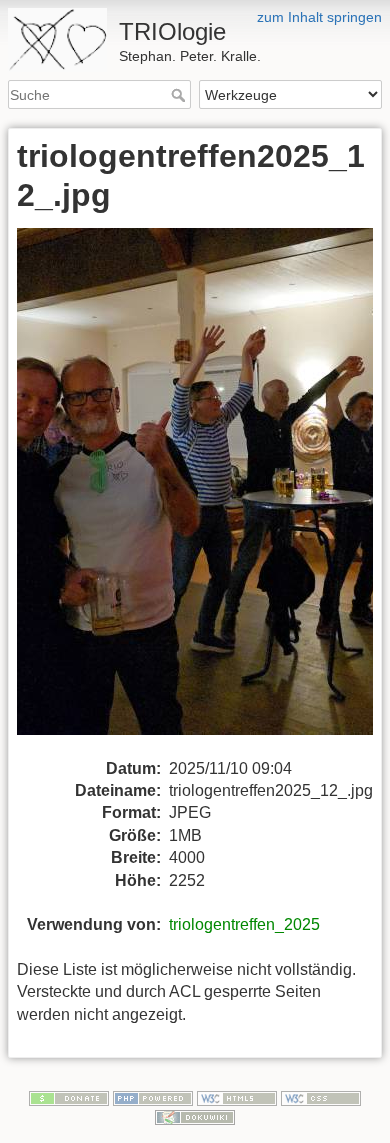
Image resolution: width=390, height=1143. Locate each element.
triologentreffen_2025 (244, 924)
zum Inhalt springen (319, 17)
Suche (180, 95)
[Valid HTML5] (237, 1097)
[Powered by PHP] (153, 1097)
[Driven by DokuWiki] (195, 1117)
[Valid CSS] (321, 1097)
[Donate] (69, 1097)
